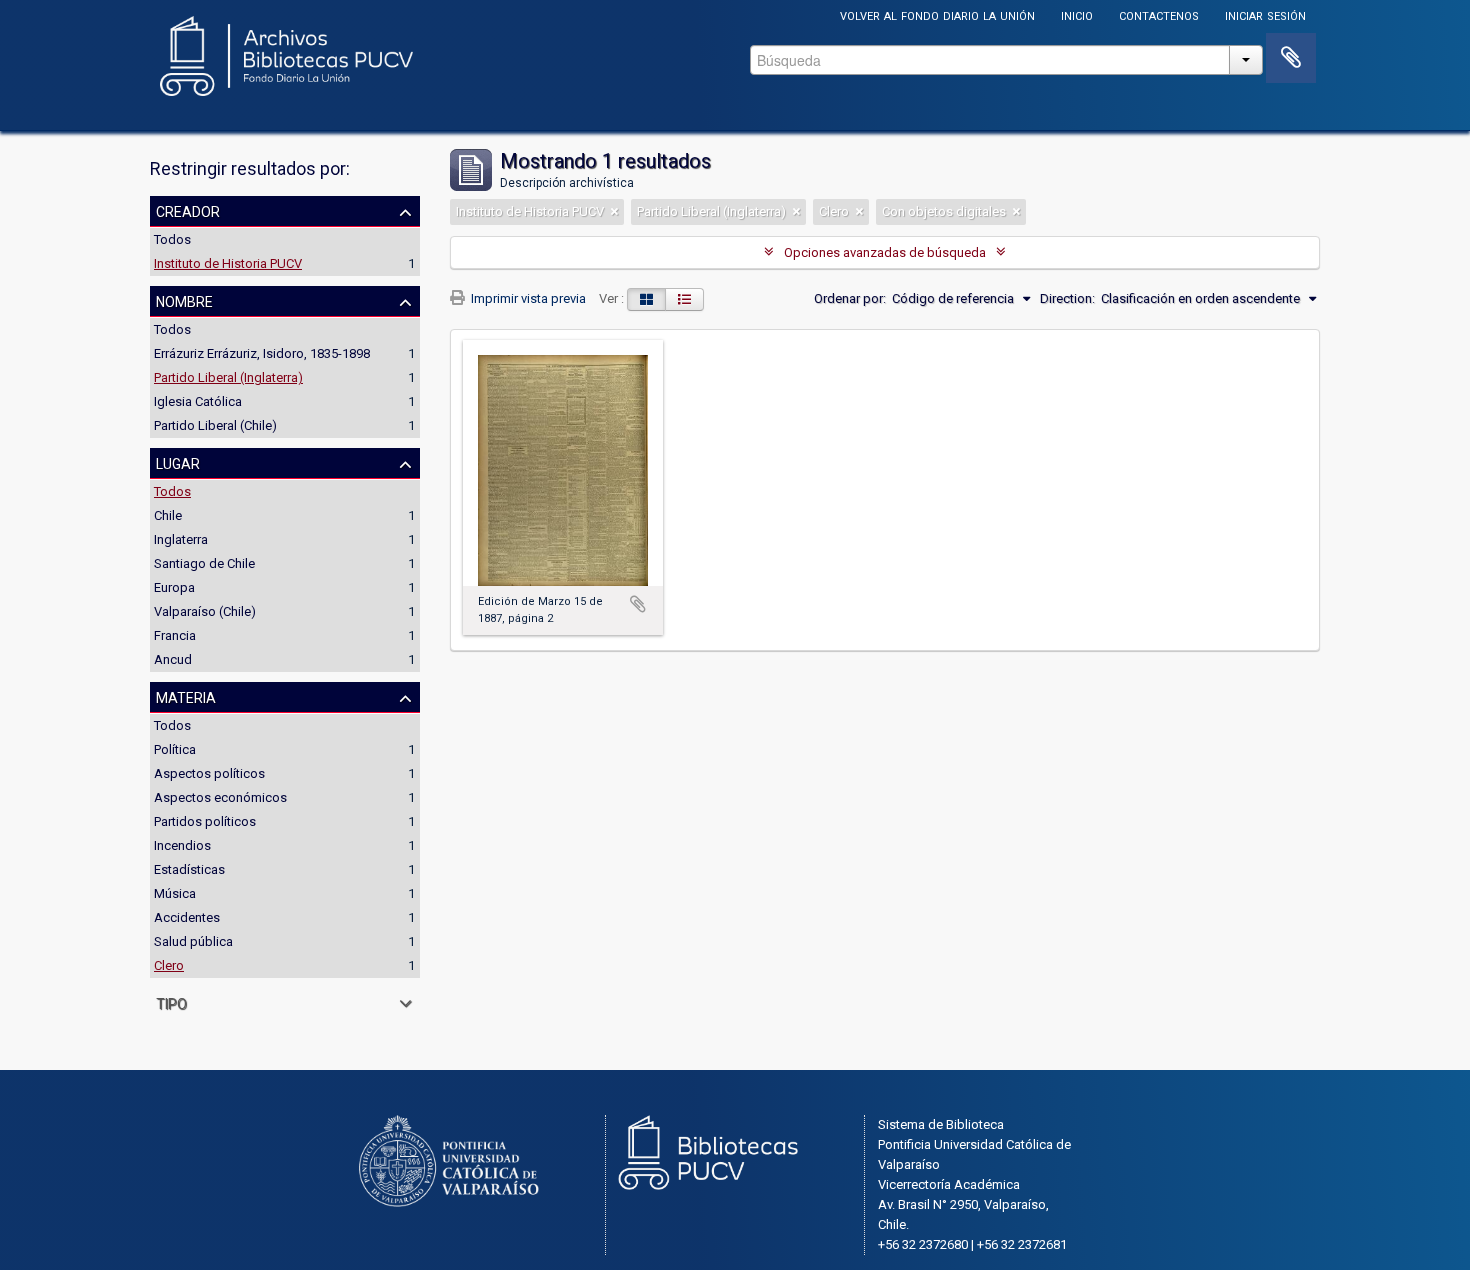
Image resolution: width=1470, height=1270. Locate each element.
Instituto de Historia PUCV (228, 263)
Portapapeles (1291, 58)
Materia (186, 696)
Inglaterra (181, 539)
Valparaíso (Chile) (205, 611)
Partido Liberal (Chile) (215, 425)
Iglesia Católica (198, 401)
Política (175, 749)
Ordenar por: (850, 298)
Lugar (178, 462)
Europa (174, 587)
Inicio (1077, 14)
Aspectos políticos (209, 773)
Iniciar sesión (1265, 14)
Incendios (182, 845)
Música (175, 893)
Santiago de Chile (204, 563)
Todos (172, 239)
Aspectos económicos (220, 797)
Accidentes (187, 917)
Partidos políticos (205, 821)
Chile (168, 515)
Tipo (171, 1002)
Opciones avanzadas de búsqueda (885, 252)
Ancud (173, 659)
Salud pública (193, 941)
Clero (169, 965)
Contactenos (1159, 14)
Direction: (1067, 298)
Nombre (184, 300)
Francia (175, 635)
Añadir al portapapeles (638, 604)
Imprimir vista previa (527, 298)
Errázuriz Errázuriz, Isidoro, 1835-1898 (262, 353)
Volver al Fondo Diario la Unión (937, 14)
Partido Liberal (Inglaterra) (228, 377)
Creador (188, 210)
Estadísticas (189, 869)
